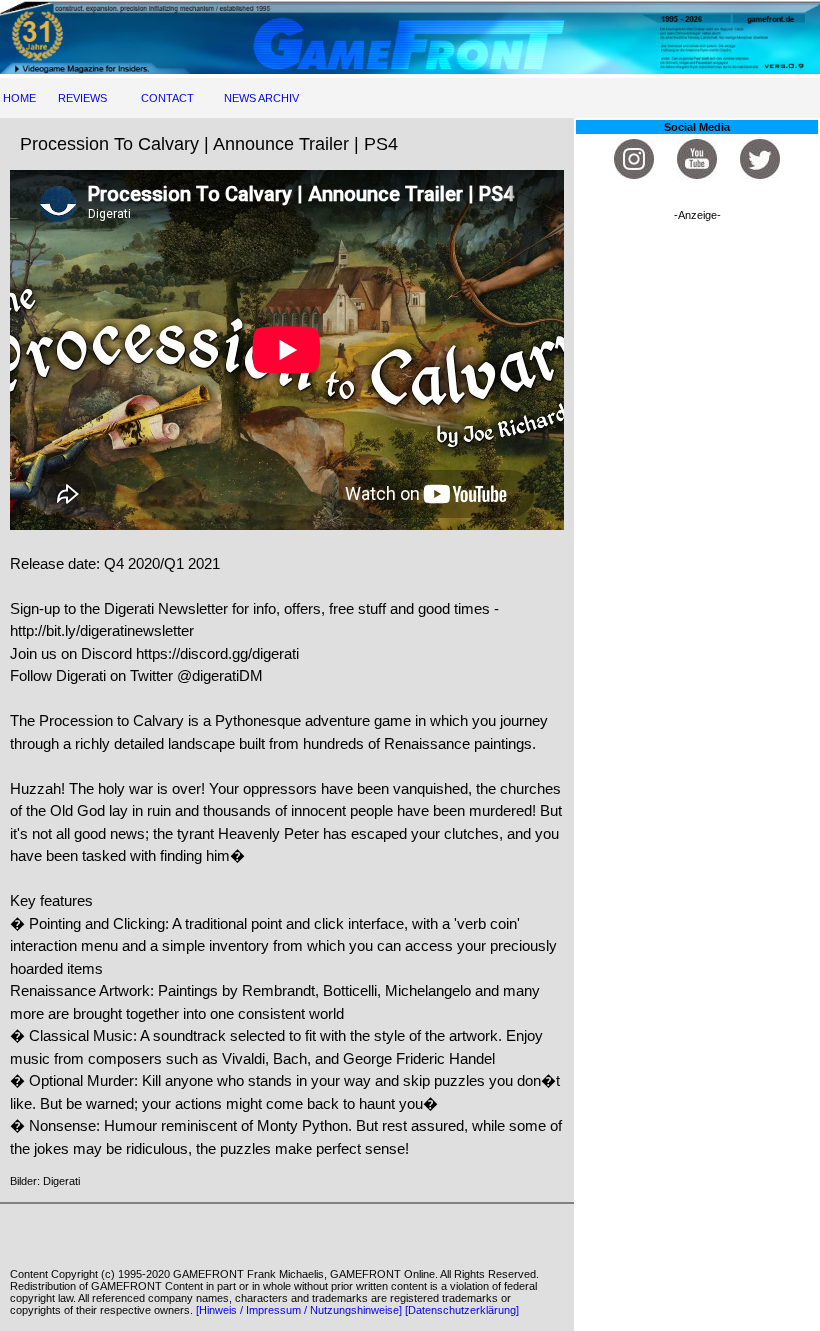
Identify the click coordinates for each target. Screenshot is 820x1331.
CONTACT (167, 98)
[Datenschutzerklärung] (462, 1310)
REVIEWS (82, 98)
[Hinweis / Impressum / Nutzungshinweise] (299, 1310)
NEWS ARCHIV (261, 98)
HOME (19, 98)
